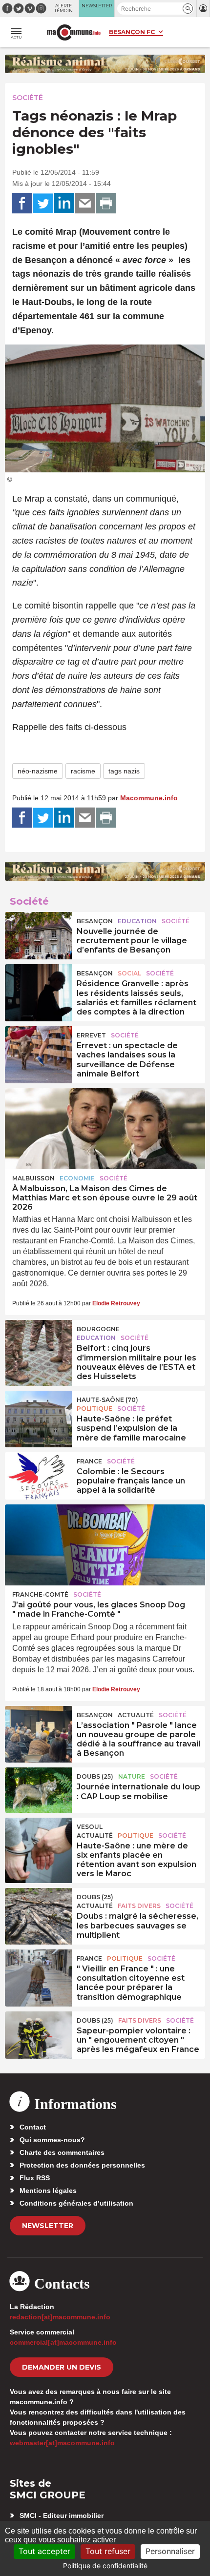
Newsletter (48, 2226)
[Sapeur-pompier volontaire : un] (38, 2034)
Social (129, 973)
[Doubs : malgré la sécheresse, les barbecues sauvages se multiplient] (38, 1910)
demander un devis (62, 2367)
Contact (33, 2127)
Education (137, 921)
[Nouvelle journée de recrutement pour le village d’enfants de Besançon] (38, 934)
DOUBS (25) (95, 1776)
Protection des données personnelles (82, 2165)
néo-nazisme (38, 771)
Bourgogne (98, 1329)
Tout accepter (44, 2551)
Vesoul (90, 1827)
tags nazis (124, 771)
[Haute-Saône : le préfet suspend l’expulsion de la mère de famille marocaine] (38, 1413)
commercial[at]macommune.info (63, 2342)
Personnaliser (170, 2551)
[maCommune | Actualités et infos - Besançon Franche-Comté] (74, 32)
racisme (83, 771)
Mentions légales (48, 2191)
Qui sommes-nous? (52, 2140)
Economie (77, 1178)
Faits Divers (139, 1906)
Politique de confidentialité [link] (105, 2566)
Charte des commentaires (62, 2152)
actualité (136, 1715)
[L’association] (38, 1728)
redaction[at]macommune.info (60, 2317)
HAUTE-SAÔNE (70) (107, 1400)
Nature (132, 1776)
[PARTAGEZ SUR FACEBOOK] (22, 203)
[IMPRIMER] (106, 203)
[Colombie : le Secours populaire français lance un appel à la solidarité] (38, 1475)
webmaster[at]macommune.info (62, 2443)
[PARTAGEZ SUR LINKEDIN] (64, 203)
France (89, 1461)
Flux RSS (35, 2178)
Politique (94, 1409)
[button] (188, 9)
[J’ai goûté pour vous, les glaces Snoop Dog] (105, 1545)
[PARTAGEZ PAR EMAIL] (85, 203)
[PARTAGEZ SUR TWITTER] (43, 203)
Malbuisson (33, 1178)
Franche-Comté (40, 1594)
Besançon (95, 921)
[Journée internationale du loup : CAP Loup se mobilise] (38, 1790)
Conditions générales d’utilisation (76, 2203)
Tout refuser (108, 2551)
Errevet (91, 1035)
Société (28, 98)
